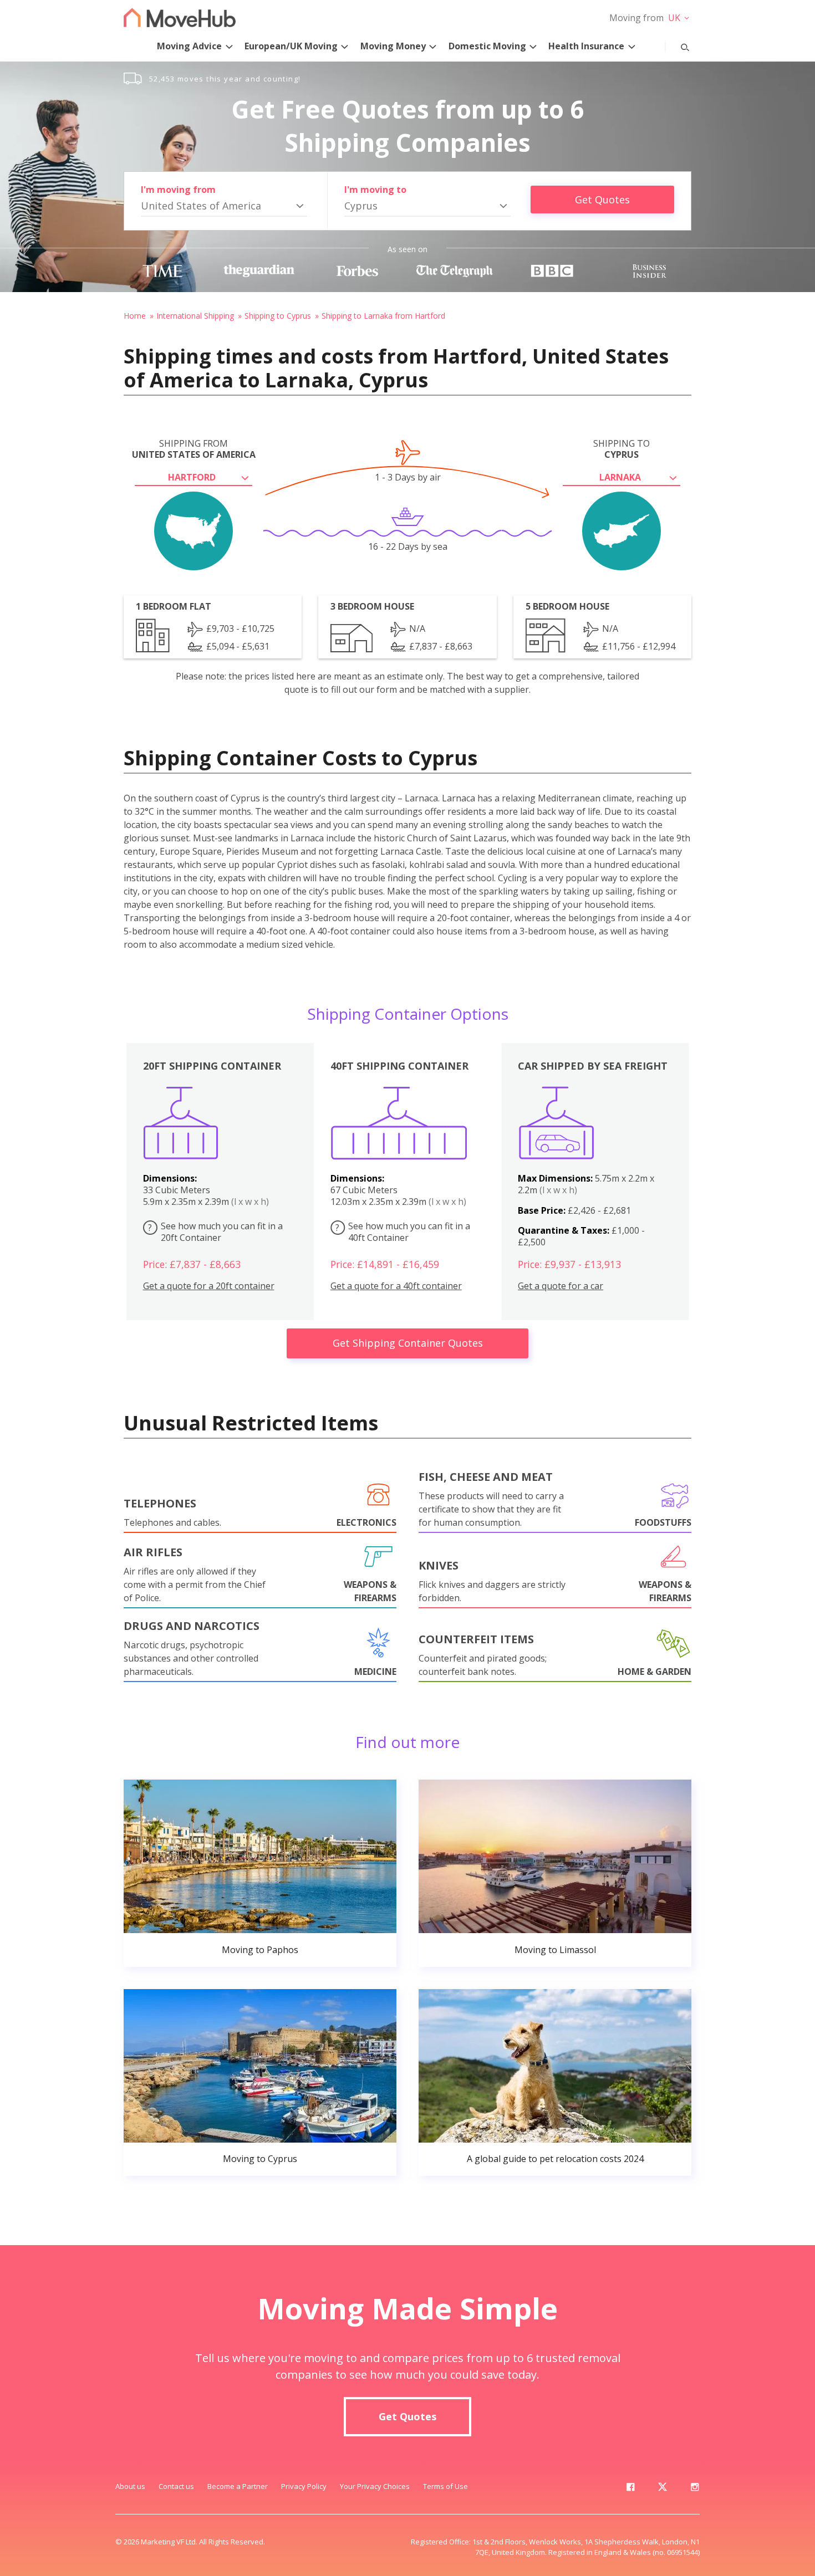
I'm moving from (178, 190)
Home (135, 316)
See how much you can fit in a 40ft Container (403, 1232)
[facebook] (630, 2489)
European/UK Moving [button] (291, 46)
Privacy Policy (304, 2486)
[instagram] (695, 2489)
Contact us (176, 2486)
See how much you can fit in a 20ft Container (215, 1232)
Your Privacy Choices (375, 2486)
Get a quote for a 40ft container (396, 1286)
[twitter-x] (663, 2489)
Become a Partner (238, 2486)
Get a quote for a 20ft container (209, 1286)
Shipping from (194, 449)
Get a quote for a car (561, 1286)
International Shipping (195, 316)
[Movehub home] (180, 17)
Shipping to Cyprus (278, 316)
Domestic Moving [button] (487, 46)
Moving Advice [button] (189, 46)
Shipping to (622, 449)
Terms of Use (445, 2486)
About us (130, 2486)
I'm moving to (375, 190)
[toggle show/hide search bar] (676, 45)
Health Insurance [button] (586, 46)
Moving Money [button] (393, 46)
